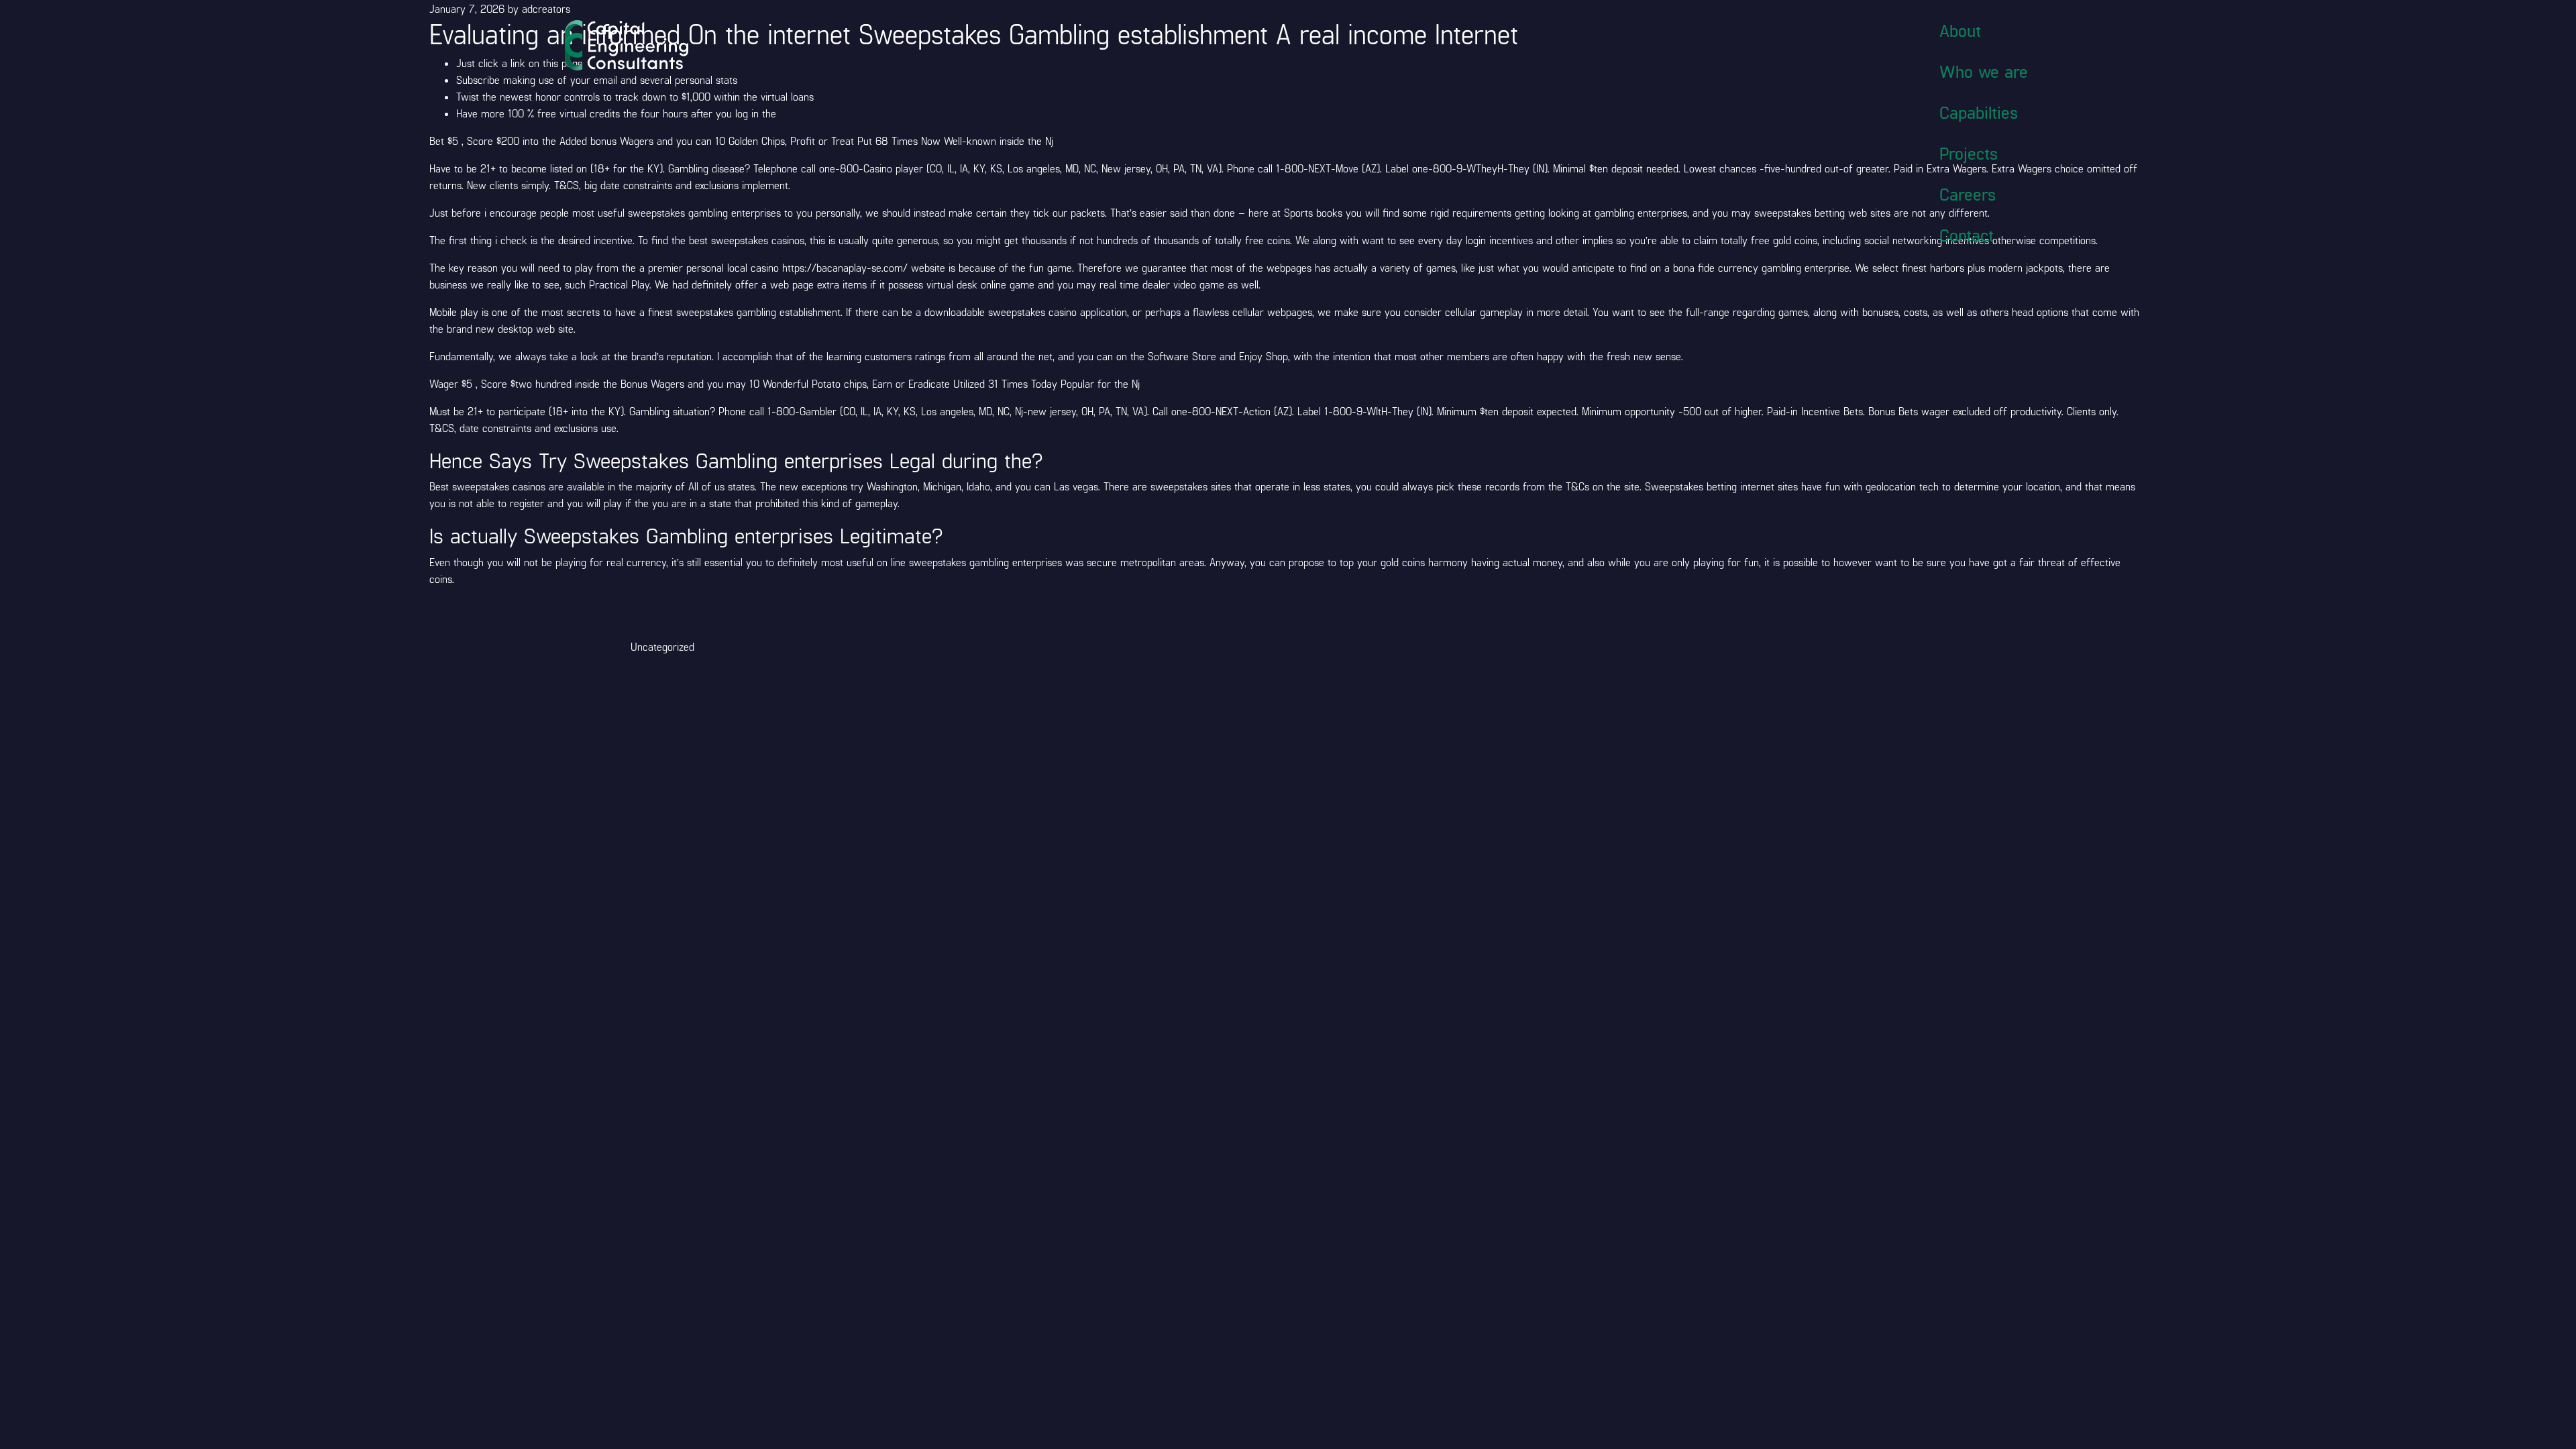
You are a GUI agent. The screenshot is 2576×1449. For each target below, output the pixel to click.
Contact (1967, 235)
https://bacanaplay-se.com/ (845, 267)
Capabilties (1979, 112)
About (1960, 30)
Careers (1968, 194)
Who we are (1984, 71)
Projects (1969, 153)
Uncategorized (662, 646)
